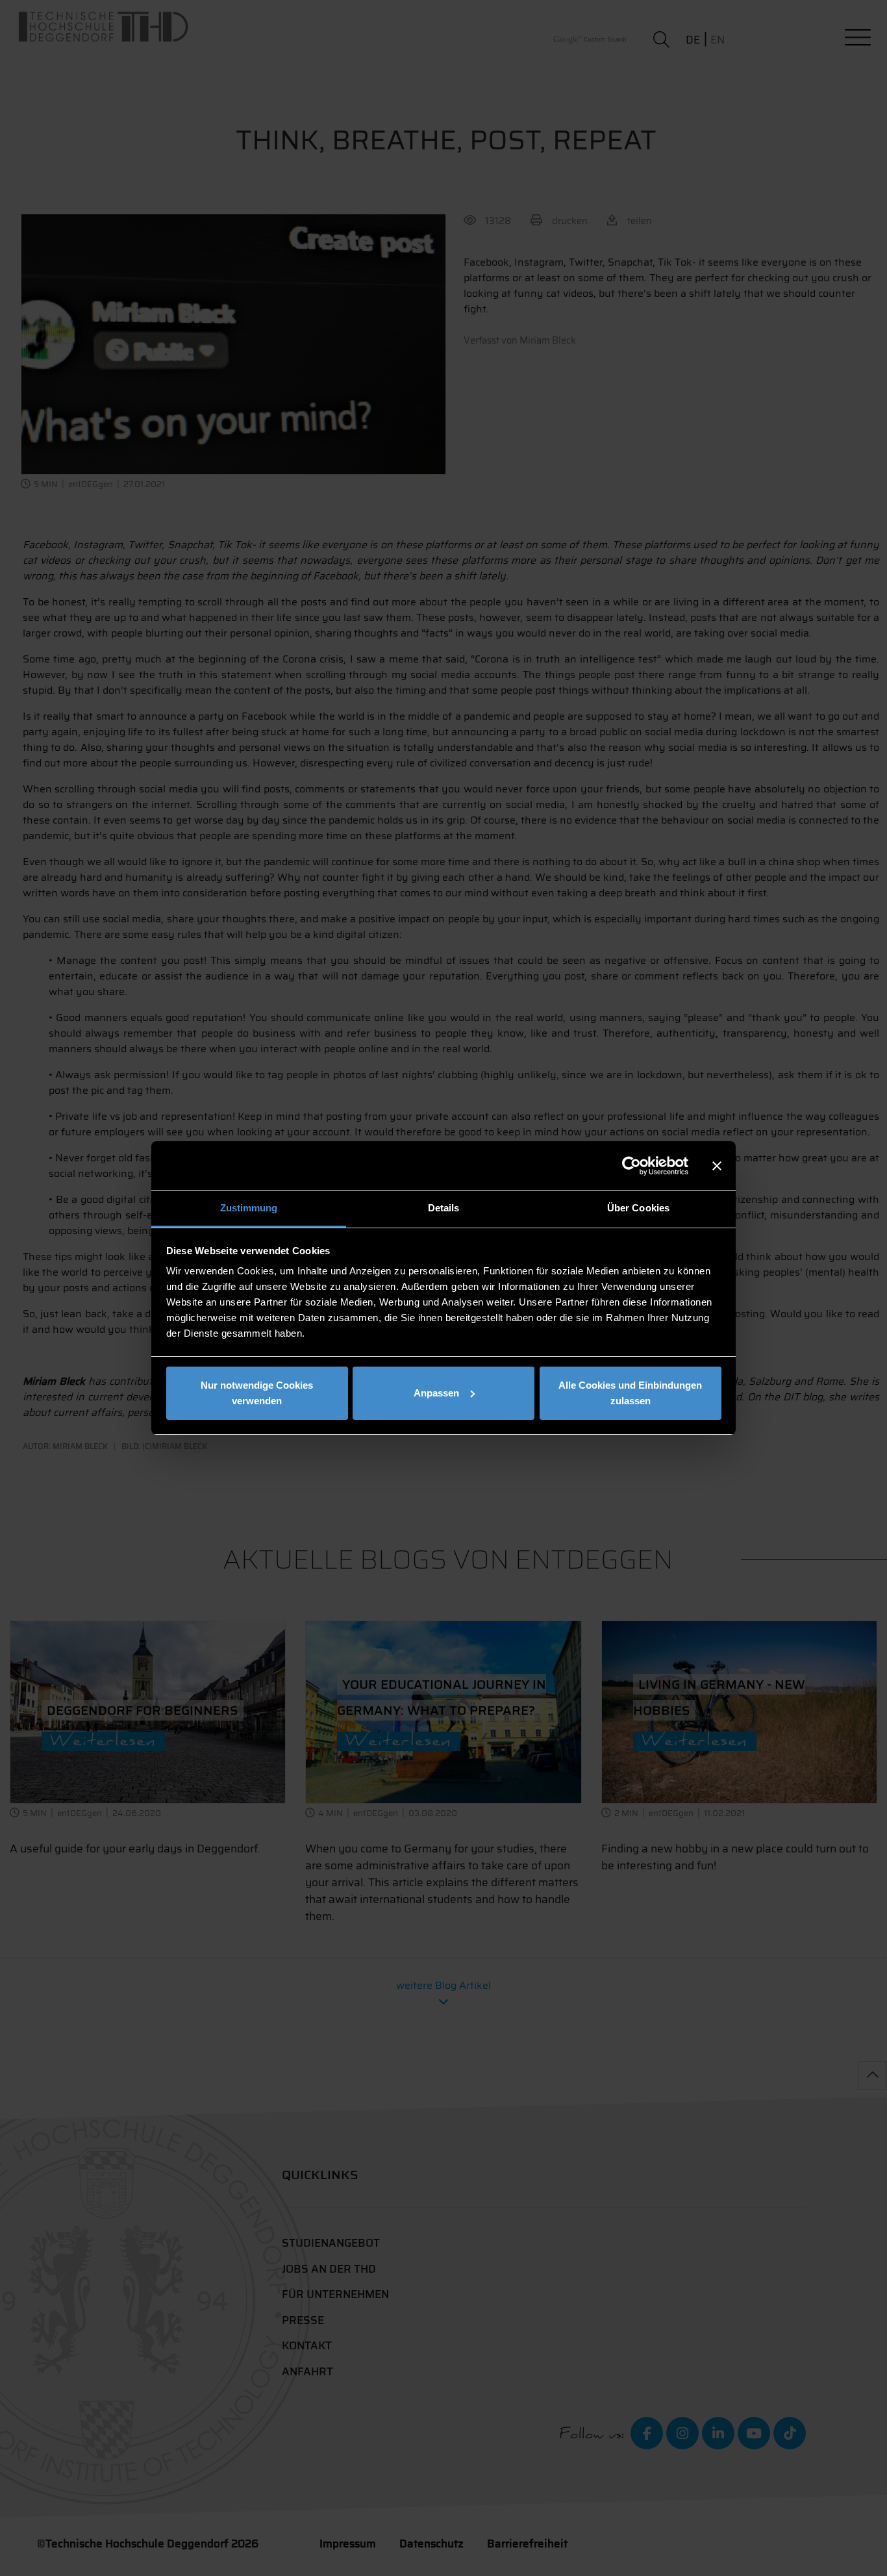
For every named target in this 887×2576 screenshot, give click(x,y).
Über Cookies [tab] (638, 1208)
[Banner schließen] (717, 1166)
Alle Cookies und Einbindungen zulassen (630, 1393)
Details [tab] (444, 1208)
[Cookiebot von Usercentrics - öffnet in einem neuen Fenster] (631, 1166)
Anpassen (436, 1393)
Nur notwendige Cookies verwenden (257, 1393)
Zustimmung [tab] (249, 1208)
